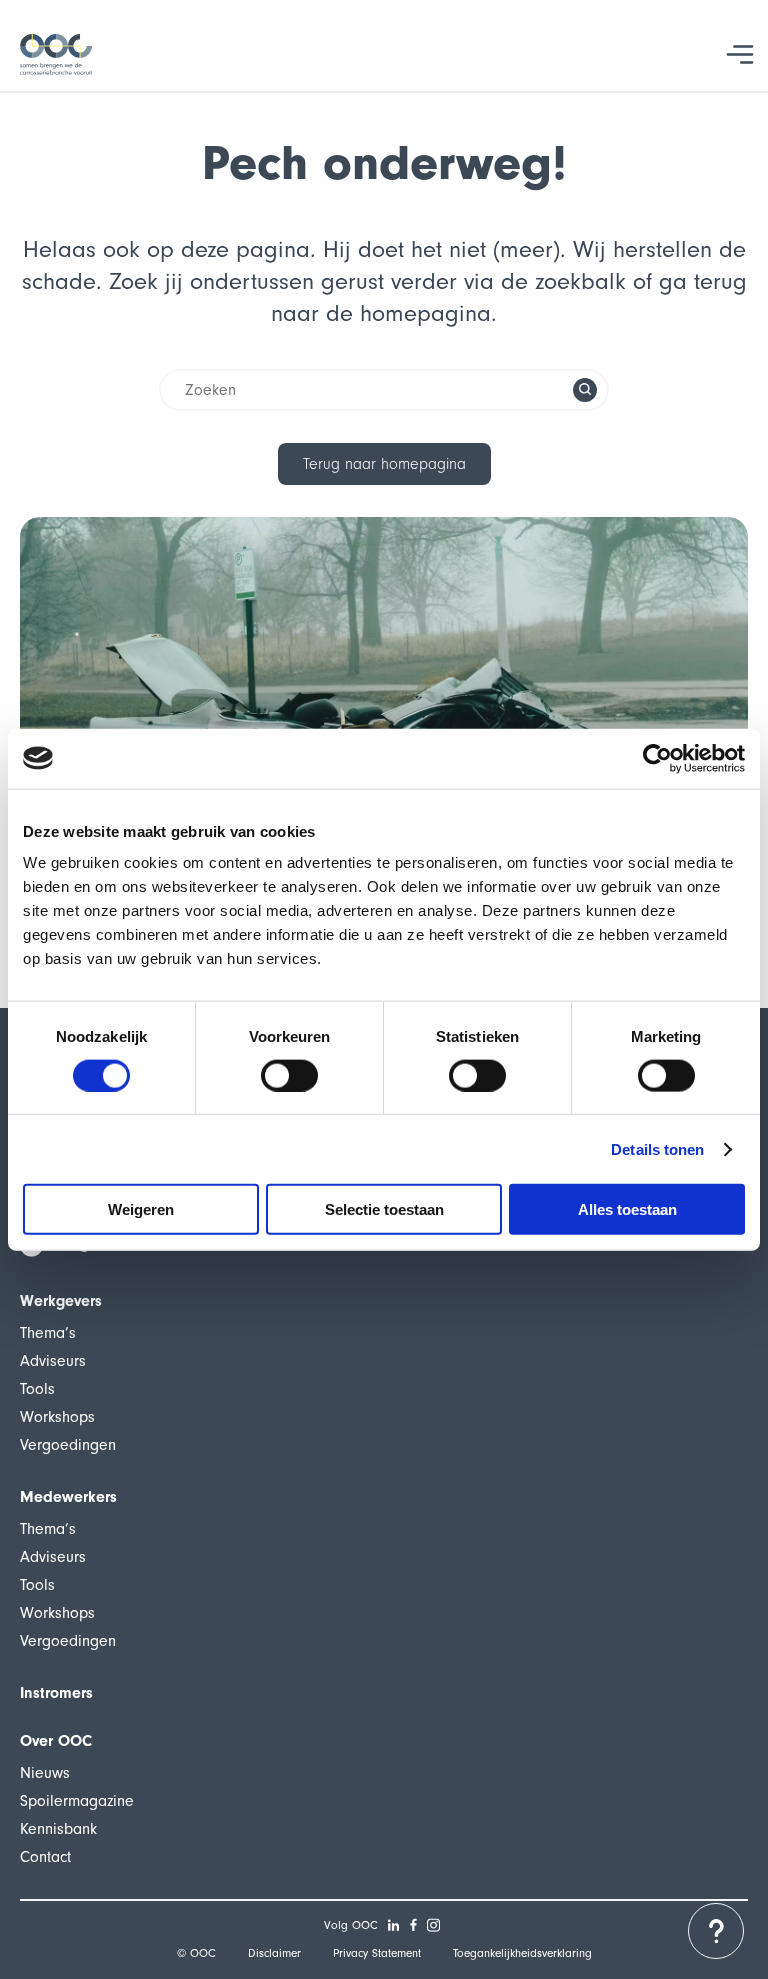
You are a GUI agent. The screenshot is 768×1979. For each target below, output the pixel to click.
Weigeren (141, 1209)
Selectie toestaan (384, 1209)
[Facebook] (414, 1925)
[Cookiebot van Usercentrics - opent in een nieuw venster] (657, 758)
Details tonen (657, 1148)
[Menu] (740, 54)
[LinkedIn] (394, 1925)
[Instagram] (434, 1925)
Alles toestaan (627, 1209)
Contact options (716, 1931)
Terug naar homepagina (384, 464)
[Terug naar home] (56, 54)
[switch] (289, 1075)
